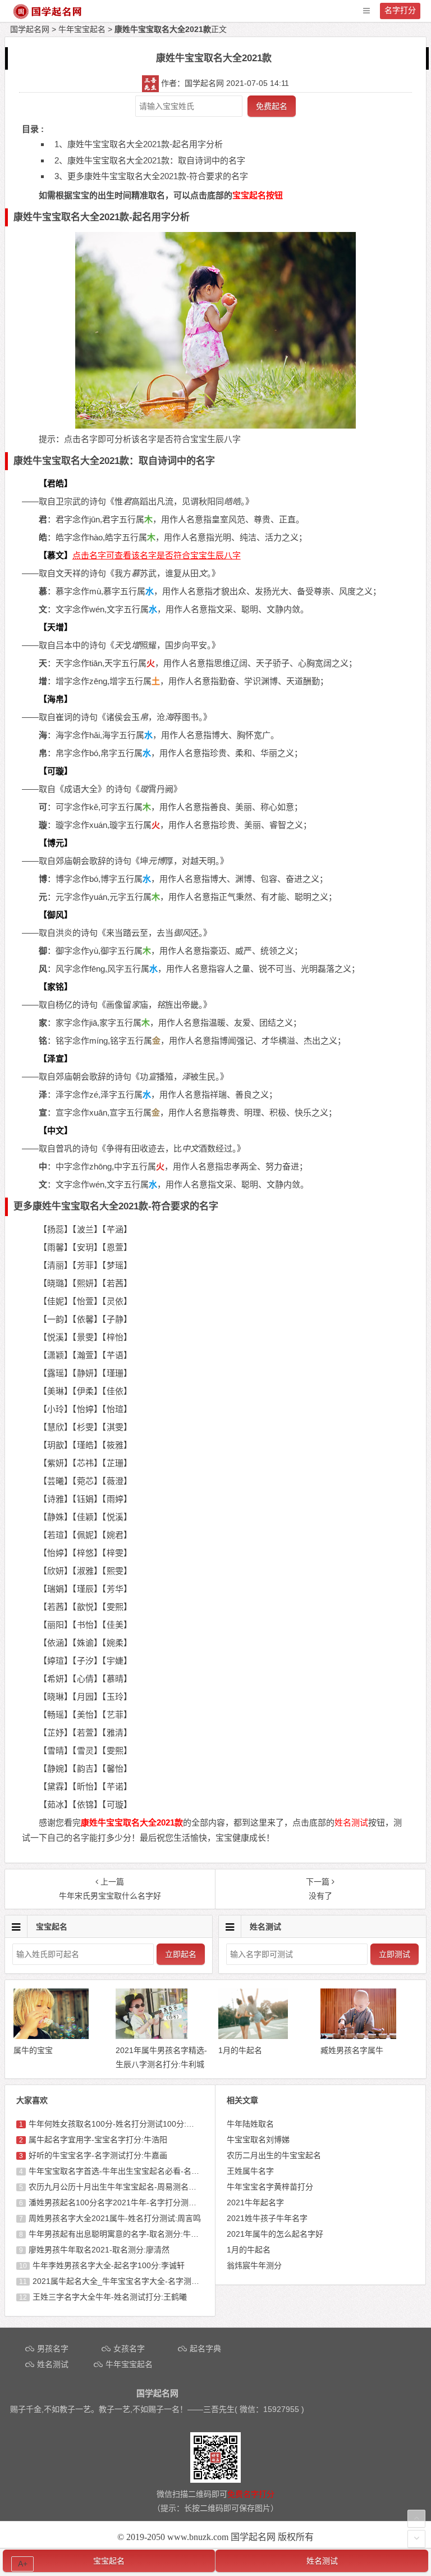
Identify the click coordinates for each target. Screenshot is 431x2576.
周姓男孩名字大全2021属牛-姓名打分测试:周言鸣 (115, 2218)
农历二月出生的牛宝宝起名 (274, 2155)
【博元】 (56, 843)
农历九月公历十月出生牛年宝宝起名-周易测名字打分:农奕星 (133, 2187)
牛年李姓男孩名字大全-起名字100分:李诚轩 (109, 2265)
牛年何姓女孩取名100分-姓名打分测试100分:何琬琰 (119, 2124)
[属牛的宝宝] (51, 2036)
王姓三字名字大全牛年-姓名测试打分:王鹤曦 (110, 2297)
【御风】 (56, 915)
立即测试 (395, 1954)
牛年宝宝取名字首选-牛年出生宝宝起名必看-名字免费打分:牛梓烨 (143, 2171)
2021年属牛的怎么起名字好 (275, 2234)
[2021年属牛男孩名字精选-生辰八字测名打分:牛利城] (151, 2036)
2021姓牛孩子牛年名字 (267, 2218)
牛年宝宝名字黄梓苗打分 (270, 2187)
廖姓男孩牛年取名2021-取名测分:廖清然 (99, 2250)
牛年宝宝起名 (82, 29)
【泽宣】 (56, 1059)
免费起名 (272, 106)
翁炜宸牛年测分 (254, 2265)
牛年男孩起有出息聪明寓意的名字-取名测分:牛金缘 (118, 2234)
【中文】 (56, 1130)
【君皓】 (56, 483)
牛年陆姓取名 (250, 2124)
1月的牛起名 (249, 2250)
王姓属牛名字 (250, 2171)
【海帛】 (56, 699)
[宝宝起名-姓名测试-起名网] (48, 17)
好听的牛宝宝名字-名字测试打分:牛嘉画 (98, 2155)
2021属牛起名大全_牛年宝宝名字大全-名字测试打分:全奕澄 (137, 2281)
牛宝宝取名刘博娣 (258, 2140)
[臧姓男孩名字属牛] (358, 2036)
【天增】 (56, 627)
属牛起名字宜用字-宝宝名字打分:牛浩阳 (98, 2140)
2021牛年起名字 (255, 2202)
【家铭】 (56, 987)
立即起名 (181, 1954)
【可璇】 (56, 771)
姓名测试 (322, 2561)
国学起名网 (30, 29)
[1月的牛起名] (253, 2036)
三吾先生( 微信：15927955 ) (254, 2409)
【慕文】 (56, 555)
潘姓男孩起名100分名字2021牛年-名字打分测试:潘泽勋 (125, 2202)
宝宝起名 (109, 2561)
